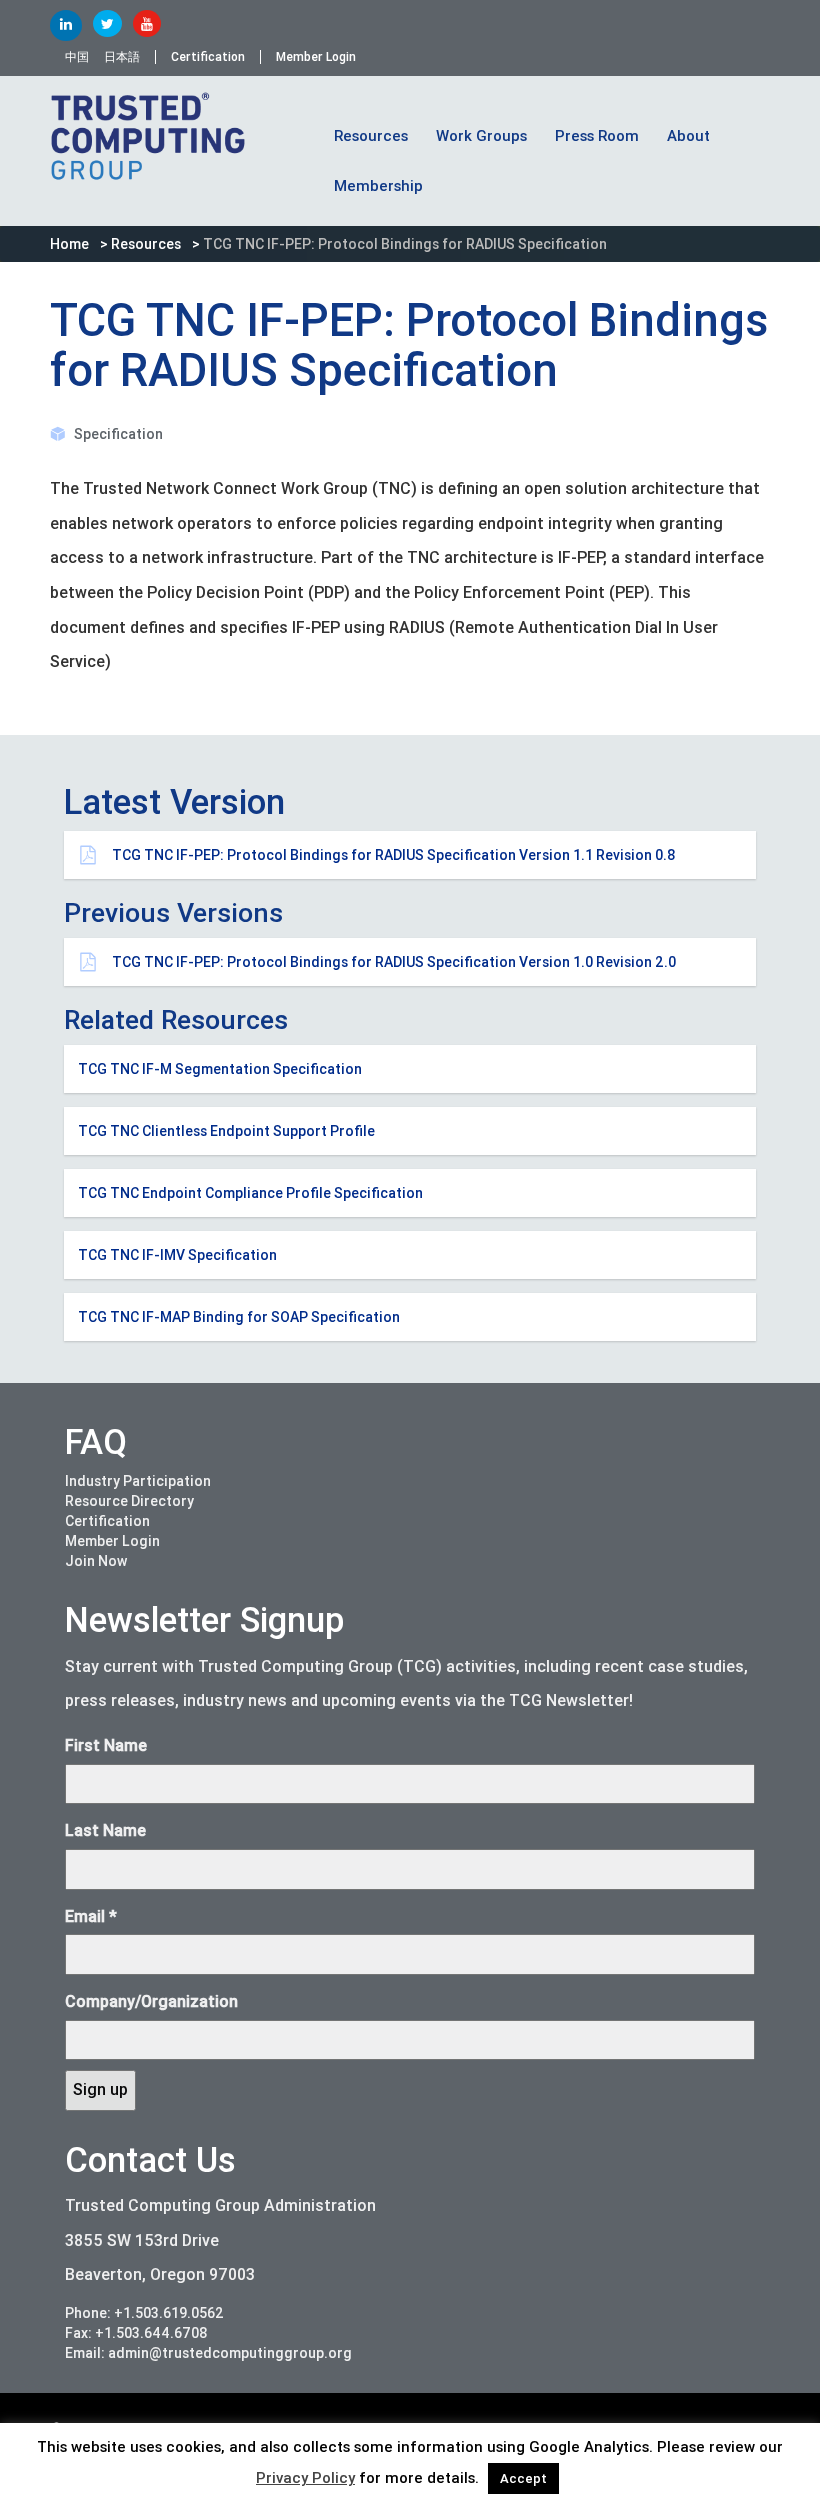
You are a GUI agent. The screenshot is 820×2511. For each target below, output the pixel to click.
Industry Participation (138, 1481)
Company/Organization (151, 2001)
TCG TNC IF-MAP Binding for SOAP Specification (239, 1317)
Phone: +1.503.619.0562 (144, 2313)
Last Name (105, 1830)
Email (91, 1916)
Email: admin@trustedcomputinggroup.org (208, 2353)
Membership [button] (378, 186)
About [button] (688, 136)
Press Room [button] (597, 136)
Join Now (96, 1561)
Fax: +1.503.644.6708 (136, 2333)
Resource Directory (129, 1501)
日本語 (122, 57)
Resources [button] (371, 136)
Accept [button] (523, 2478)
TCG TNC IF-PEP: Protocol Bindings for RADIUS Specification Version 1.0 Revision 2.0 (394, 962)
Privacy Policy (305, 2478)
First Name (106, 1745)
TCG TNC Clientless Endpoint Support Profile (226, 1131)
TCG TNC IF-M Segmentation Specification (220, 1069)
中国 (77, 57)
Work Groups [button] (481, 136)
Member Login (316, 57)
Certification (208, 57)
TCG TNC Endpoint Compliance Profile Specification (250, 1193)
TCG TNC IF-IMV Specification (177, 1255)
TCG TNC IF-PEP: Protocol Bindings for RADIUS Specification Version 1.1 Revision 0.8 (394, 855)
